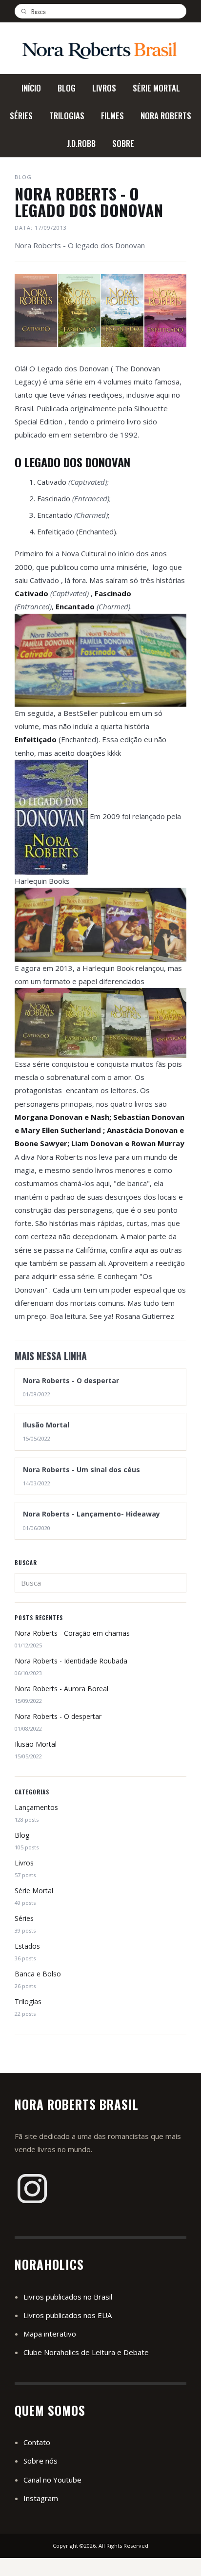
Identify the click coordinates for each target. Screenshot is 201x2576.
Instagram (41, 2498)
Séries (24, 1918)
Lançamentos (36, 1807)
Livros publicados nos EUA (68, 2315)
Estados (27, 1946)
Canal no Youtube (52, 2480)
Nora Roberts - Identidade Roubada (71, 1661)
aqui (141, 1250)
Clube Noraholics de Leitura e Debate (86, 2352)
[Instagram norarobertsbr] (32, 2189)
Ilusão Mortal (36, 1744)
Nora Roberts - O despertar (58, 1716)
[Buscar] (27, 11)
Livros (24, 1863)
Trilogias (28, 2001)
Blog (22, 1835)
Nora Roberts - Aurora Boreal (61, 1689)
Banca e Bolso (38, 1974)
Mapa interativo (50, 2334)
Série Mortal (34, 1891)
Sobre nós (40, 2461)
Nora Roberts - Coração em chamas (72, 1633)
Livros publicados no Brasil (68, 2297)
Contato (37, 2442)
